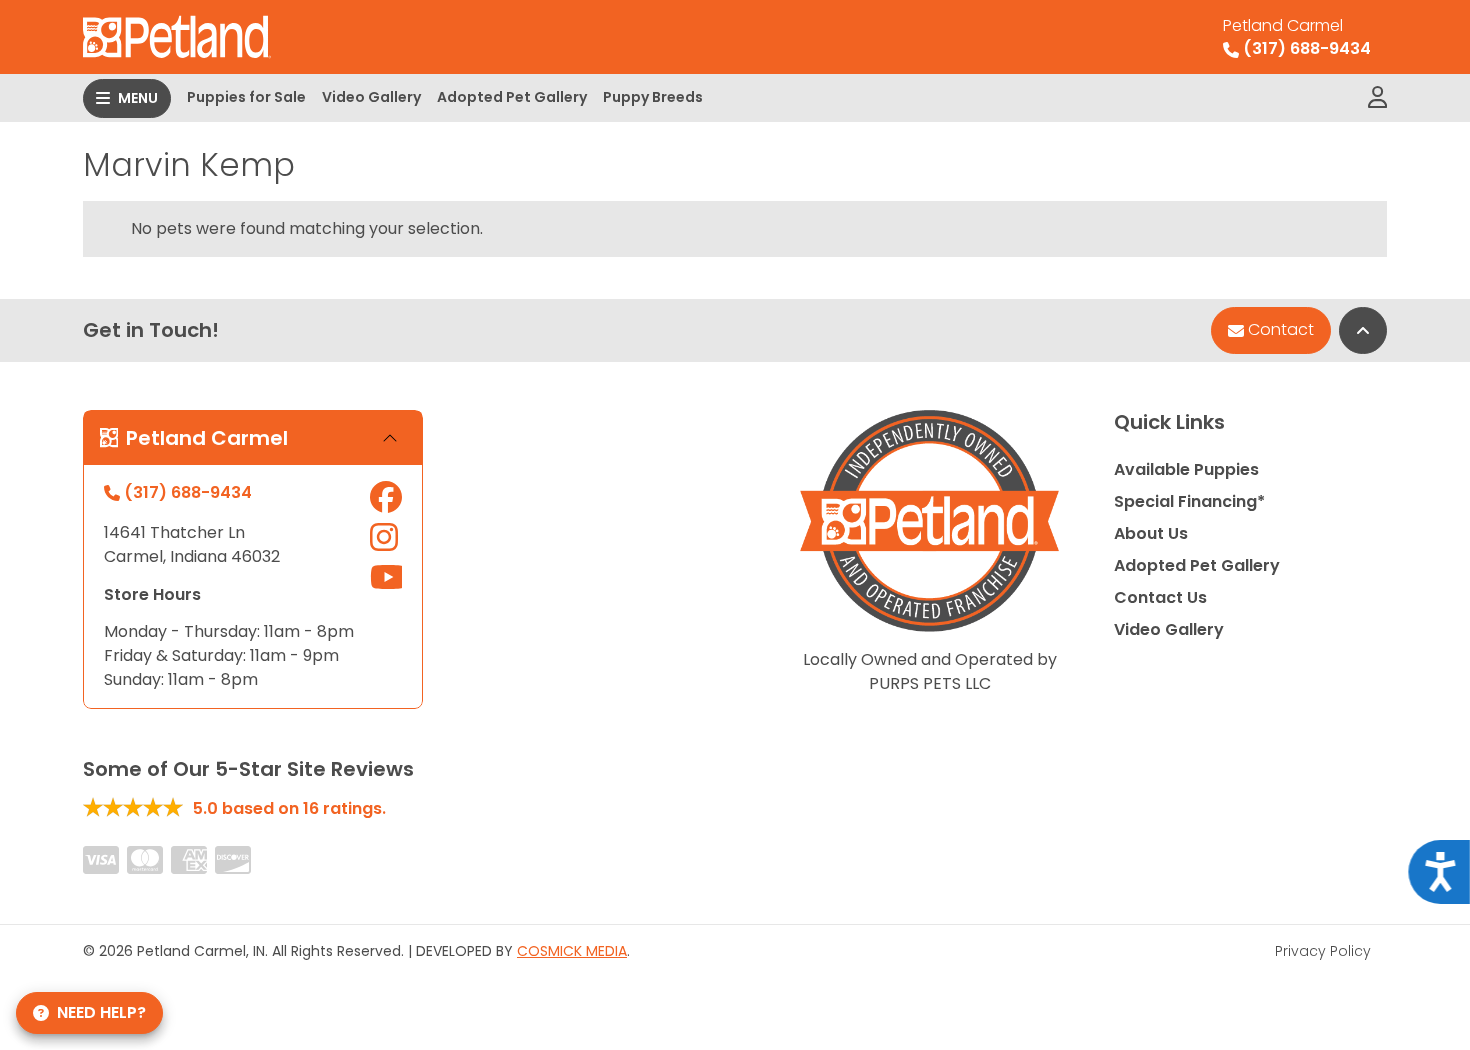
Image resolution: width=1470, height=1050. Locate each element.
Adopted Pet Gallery (512, 97)
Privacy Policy (1323, 951)
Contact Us (1160, 597)
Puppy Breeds (653, 97)
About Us (1151, 533)
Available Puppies (1186, 469)
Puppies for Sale (246, 97)
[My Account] (1377, 98)
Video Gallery (371, 97)
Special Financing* (1189, 501)
